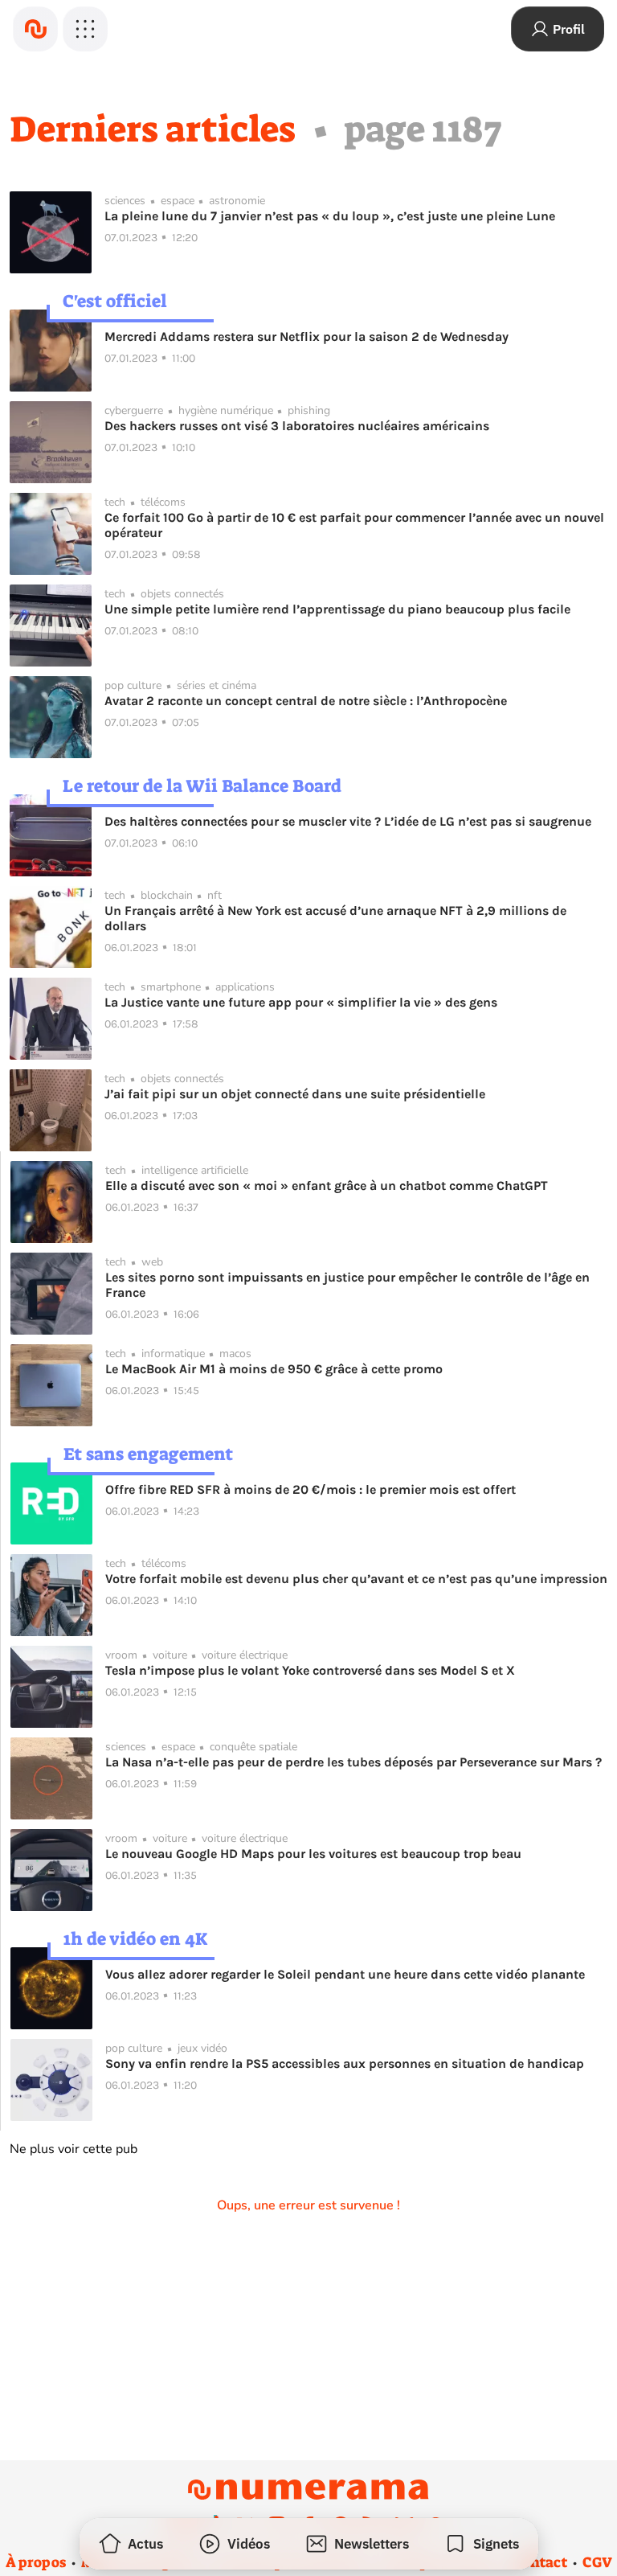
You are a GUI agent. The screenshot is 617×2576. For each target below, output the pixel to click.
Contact (540, 2562)
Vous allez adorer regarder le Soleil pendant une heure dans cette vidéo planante (345, 1974)
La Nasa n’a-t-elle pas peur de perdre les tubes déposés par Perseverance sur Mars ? (353, 1762)
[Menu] (85, 29)
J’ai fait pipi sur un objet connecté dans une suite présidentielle (295, 1094)
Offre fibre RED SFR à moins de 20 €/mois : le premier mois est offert (311, 1489)
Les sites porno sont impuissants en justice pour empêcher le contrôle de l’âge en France (347, 1285)
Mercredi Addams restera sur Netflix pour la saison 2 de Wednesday (306, 336)
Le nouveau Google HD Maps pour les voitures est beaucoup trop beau (313, 1854)
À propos (36, 2562)
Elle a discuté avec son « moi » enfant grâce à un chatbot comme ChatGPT (327, 1185)
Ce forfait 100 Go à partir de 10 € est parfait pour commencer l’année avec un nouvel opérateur (354, 525)
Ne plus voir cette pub (74, 2149)
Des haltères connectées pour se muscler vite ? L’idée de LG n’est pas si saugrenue (348, 821)
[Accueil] (35, 29)
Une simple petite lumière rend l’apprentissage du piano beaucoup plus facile (337, 609)
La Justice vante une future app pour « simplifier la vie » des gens (301, 1002)
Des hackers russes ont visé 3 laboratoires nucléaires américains (297, 426)
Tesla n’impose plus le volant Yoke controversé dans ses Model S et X (310, 1670)
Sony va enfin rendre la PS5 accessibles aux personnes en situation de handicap (345, 2063)
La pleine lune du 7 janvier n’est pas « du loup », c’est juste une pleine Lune (330, 216)
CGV (597, 2562)
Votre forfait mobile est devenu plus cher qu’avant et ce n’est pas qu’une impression (356, 1579)
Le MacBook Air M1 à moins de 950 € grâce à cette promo (274, 1369)
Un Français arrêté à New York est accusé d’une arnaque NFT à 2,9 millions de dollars (335, 918)
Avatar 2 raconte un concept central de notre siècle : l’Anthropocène (306, 701)
